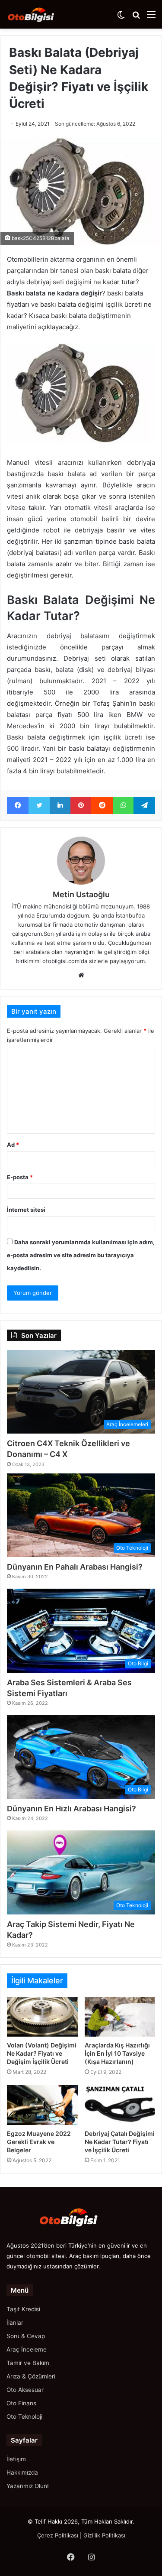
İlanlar (15, 2323)
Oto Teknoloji (24, 2417)
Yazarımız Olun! (28, 2486)
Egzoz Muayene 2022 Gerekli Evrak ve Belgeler (39, 2142)
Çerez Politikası (58, 2535)
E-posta (20, 1177)
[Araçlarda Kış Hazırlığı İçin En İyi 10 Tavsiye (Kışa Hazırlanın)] (120, 2017)
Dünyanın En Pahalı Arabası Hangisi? (75, 1567)
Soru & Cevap (26, 2336)
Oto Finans (21, 2403)
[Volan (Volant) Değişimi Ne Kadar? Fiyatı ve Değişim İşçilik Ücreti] (42, 2017)
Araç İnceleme (27, 2349)
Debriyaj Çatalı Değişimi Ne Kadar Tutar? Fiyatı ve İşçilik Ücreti (120, 2142)
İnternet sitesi (26, 1210)
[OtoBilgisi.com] (41, 14)
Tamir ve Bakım (28, 2363)
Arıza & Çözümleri (31, 2376)
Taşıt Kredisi (23, 2309)
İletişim (16, 2459)
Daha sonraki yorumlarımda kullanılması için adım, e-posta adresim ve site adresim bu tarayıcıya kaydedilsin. (81, 1255)
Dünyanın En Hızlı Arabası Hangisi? (71, 1809)
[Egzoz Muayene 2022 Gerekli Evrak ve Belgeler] (42, 2105)
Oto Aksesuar (25, 2390)
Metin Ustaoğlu (81, 894)
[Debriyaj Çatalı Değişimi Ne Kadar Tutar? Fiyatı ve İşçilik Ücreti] (120, 2105)
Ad (13, 1145)
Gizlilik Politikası (104, 2535)
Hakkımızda (22, 2472)
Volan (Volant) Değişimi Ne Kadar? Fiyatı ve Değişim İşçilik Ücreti (42, 2053)
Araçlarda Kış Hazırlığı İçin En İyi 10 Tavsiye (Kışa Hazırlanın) (117, 2053)
